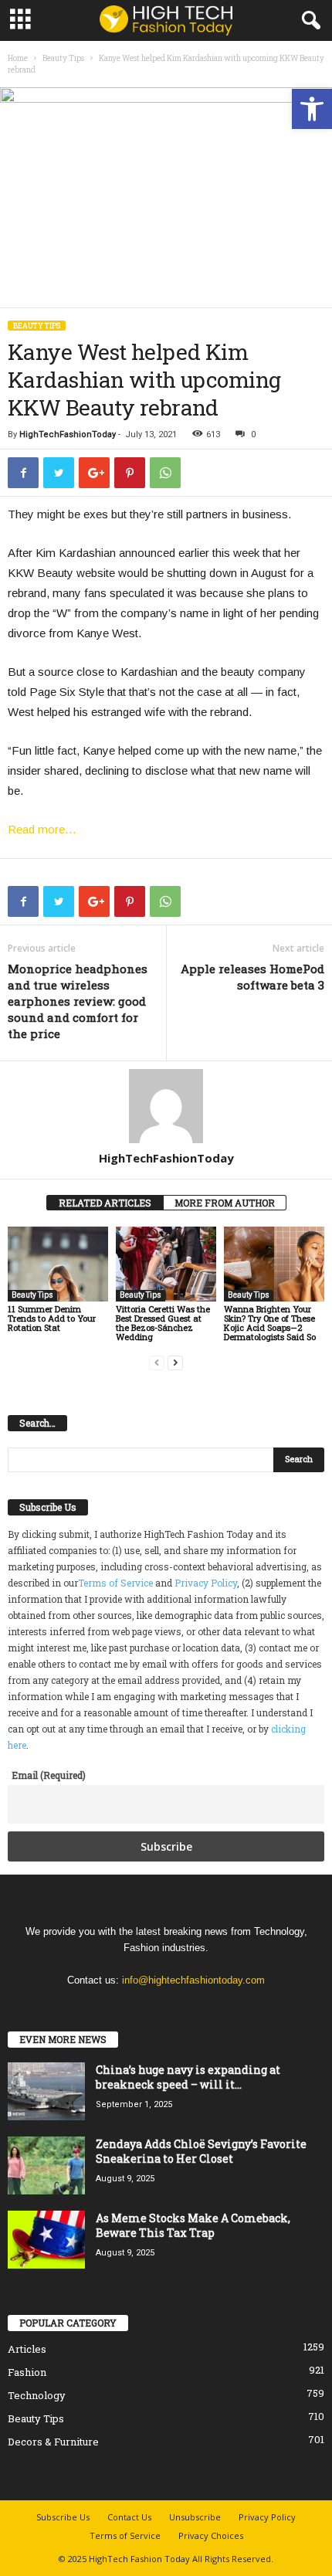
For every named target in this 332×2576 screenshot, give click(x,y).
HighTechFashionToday (68, 434)
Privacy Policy (206, 1583)
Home (18, 58)
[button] (312, 109)
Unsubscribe (195, 2517)
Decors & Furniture (53, 2442)
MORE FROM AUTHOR (225, 1203)
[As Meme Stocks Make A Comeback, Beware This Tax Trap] (46, 2240)
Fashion (27, 2372)
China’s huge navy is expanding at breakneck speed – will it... (188, 2077)
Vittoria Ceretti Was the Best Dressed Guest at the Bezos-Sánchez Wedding (163, 1323)
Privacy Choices (211, 2535)
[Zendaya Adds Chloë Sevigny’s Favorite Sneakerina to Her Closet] (46, 2165)
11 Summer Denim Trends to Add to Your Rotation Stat (52, 1318)
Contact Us (129, 2517)
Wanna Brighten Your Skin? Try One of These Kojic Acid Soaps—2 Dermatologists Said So (270, 1323)
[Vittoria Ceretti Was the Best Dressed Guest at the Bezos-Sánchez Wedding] (166, 1264)
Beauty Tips (63, 58)
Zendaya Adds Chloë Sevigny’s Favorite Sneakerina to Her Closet (201, 2151)
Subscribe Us (63, 2517)
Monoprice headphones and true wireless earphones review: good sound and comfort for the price (78, 1001)
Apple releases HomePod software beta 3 (252, 977)
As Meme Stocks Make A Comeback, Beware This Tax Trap (193, 2225)
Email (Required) (49, 1775)
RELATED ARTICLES (105, 1203)
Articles (27, 2349)
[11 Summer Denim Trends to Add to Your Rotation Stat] (58, 1264)
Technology (37, 2395)
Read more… (42, 829)
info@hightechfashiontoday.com (193, 1980)
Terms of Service (115, 1583)
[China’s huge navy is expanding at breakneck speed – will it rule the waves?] (46, 2091)
